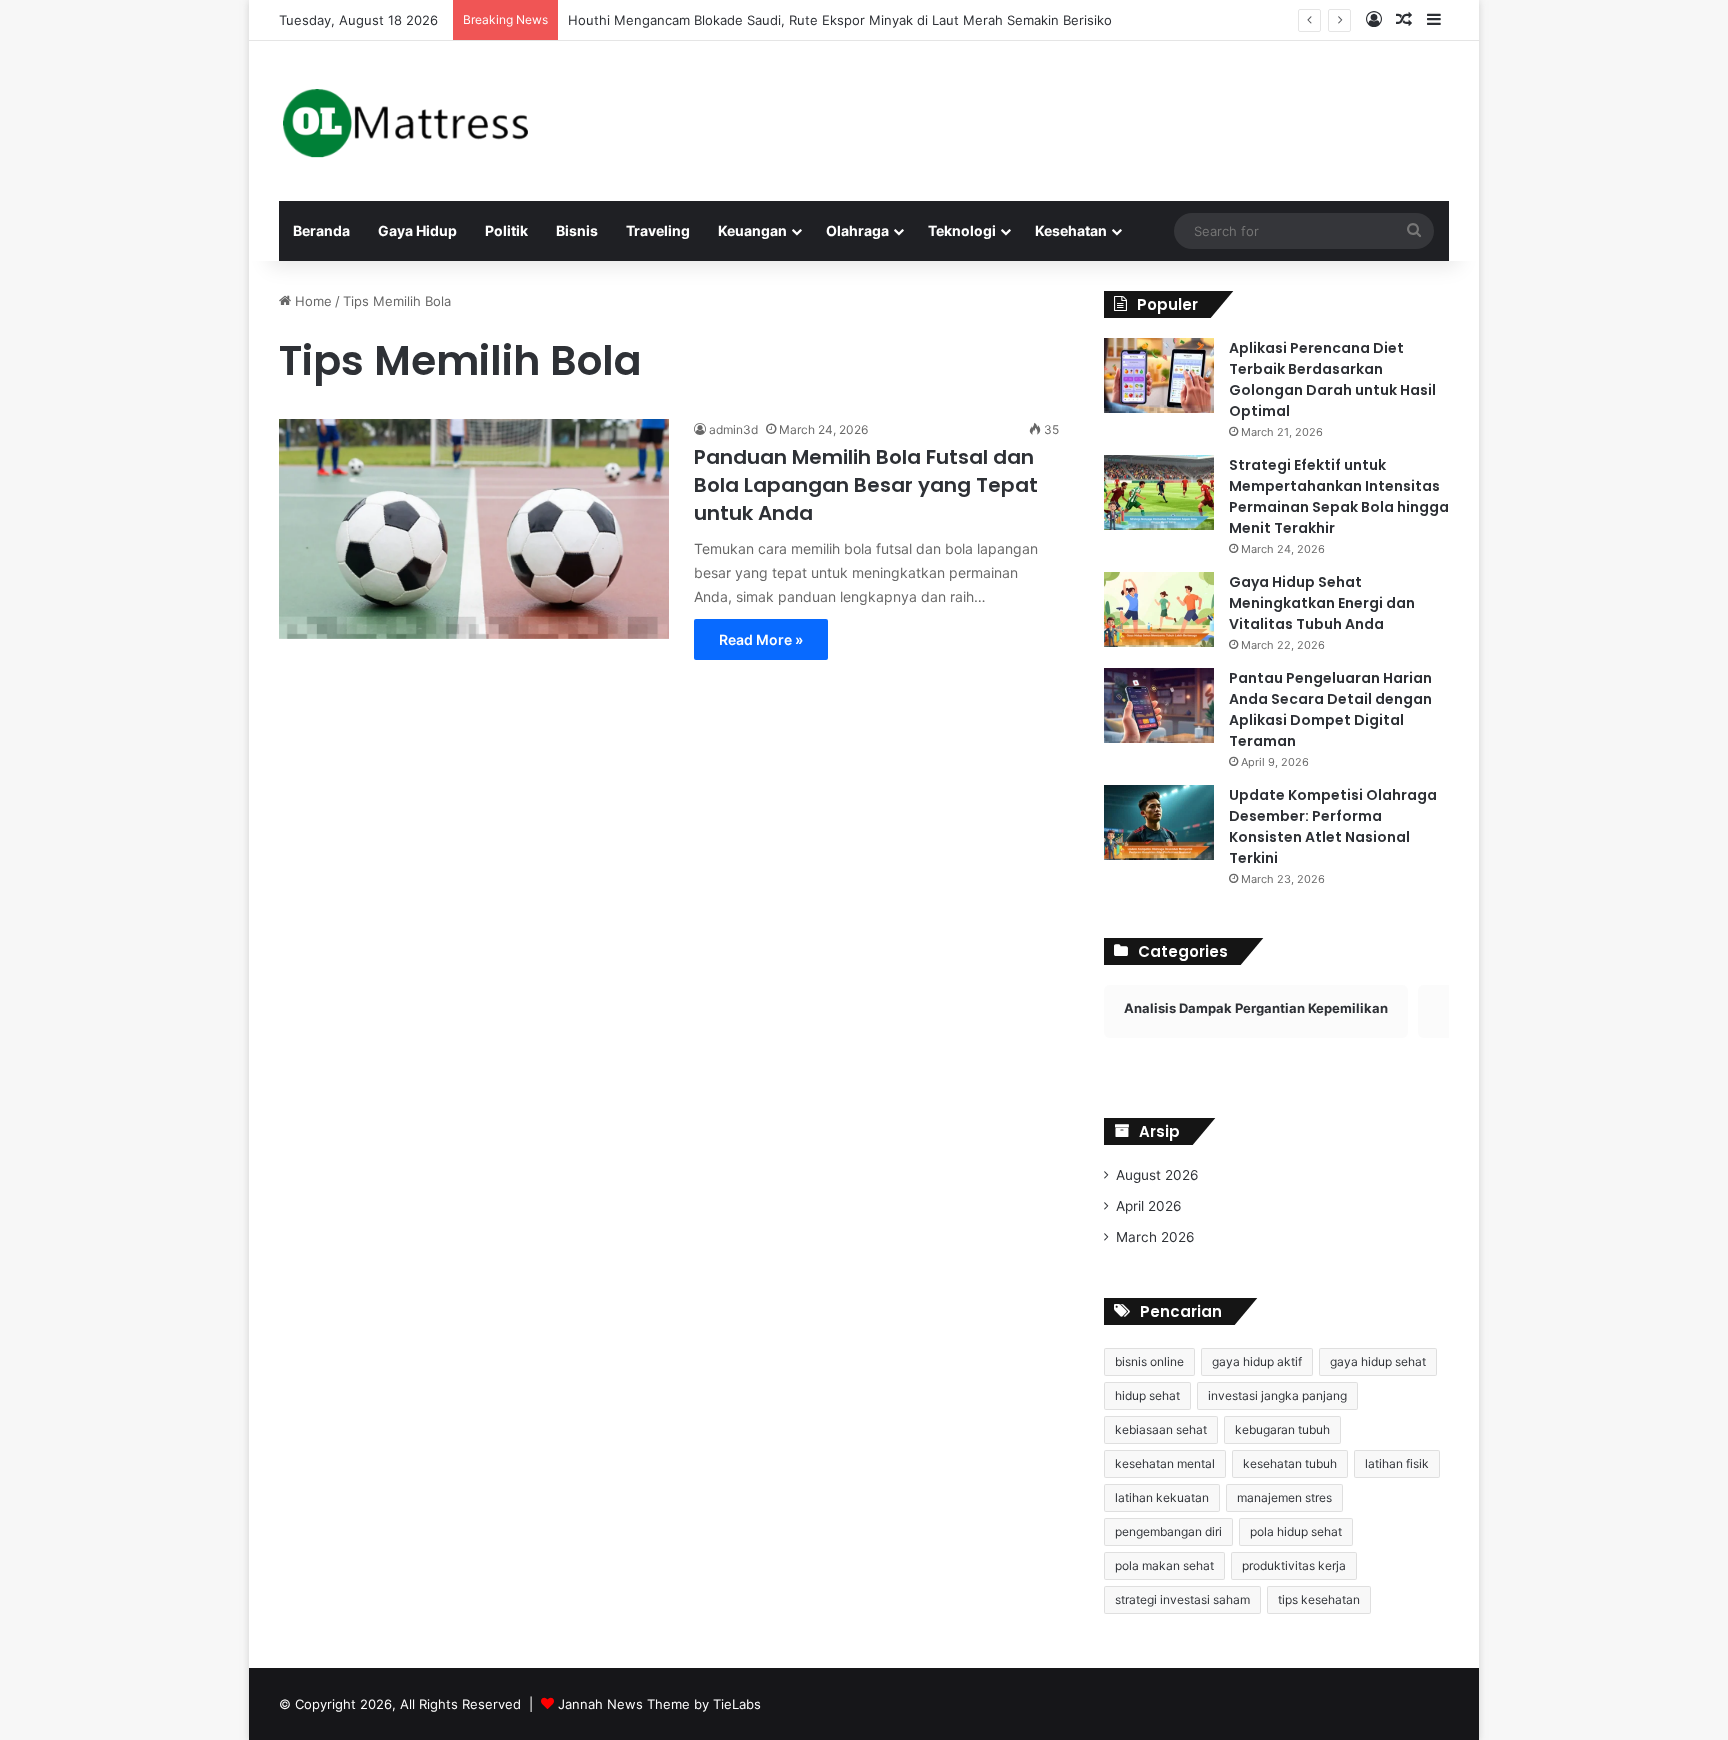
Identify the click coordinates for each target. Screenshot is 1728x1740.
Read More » (761, 639)
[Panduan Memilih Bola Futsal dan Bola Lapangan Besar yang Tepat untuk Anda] (474, 528)
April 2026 (1149, 1206)
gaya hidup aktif (1257, 1361)
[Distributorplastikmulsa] (405, 121)
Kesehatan (1071, 230)
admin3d (733, 429)
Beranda (321, 230)
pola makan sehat (1164, 1565)
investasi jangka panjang (1277, 1395)
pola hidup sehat (1296, 1531)
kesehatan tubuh (1290, 1463)
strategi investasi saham (1182, 1599)
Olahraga (857, 230)
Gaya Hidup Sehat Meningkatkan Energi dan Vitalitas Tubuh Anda (1322, 603)
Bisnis (577, 230)
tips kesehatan (1319, 1599)
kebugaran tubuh (1282, 1429)
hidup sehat (1147, 1395)
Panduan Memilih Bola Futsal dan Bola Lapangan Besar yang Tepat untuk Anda (866, 485)
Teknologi (962, 230)
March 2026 (1155, 1237)
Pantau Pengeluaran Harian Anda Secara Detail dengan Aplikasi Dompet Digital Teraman (1330, 709)
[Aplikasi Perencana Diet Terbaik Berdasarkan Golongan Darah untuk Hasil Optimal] (1159, 375)
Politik (506, 230)
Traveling (658, 230)
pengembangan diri (1168, 1531)
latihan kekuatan (1162, 1497)
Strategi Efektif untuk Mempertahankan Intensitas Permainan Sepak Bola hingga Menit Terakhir (1339, 496)
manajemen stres (1284, 1497)
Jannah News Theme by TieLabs (659, 1704)
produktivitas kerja (1294, 1565)
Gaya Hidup (417, 230)
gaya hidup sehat (1378, 1361)
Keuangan (752, 230)
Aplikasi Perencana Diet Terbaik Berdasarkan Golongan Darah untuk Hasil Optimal (1332, 379)
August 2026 (1157, 1175)
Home (311, 301)
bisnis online (1149, 1361)
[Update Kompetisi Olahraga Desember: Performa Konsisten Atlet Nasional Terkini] (1159, 822)
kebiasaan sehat (1161, 1429)
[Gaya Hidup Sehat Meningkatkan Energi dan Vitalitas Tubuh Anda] (1159, 609)
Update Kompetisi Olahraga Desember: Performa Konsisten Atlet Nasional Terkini (1333, 826)
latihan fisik (1397, 1463)
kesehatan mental (1165, 1463)
